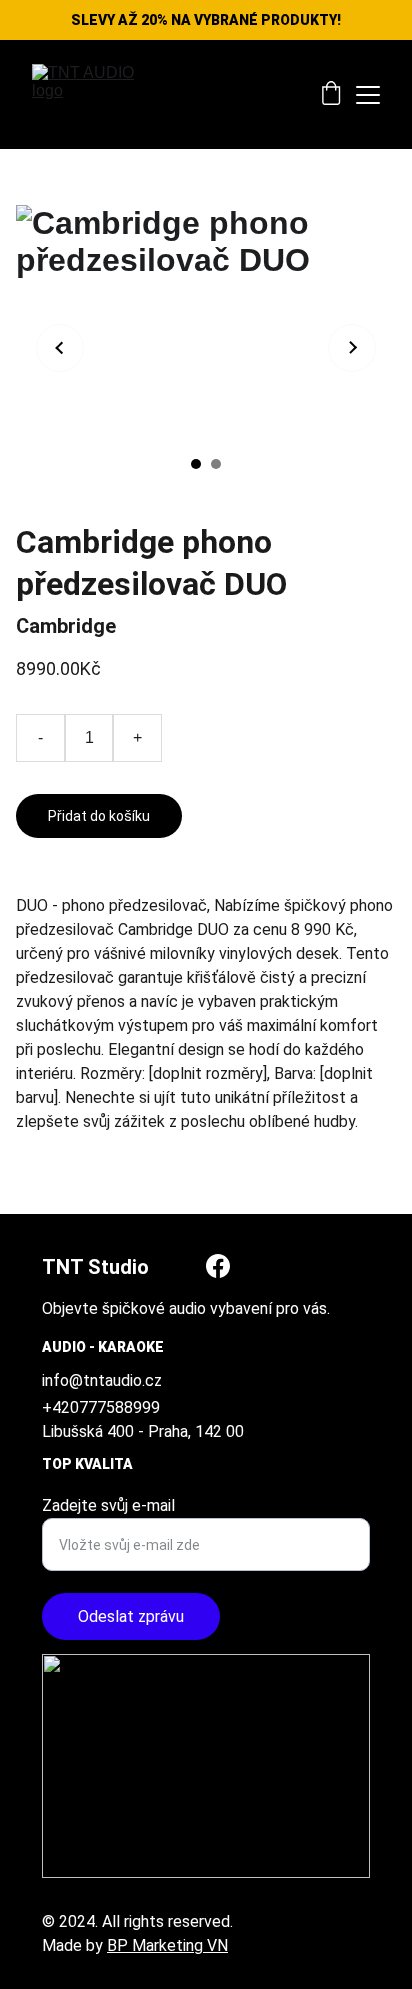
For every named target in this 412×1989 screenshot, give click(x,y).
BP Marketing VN (167, 1945)
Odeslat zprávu (131, 1616)
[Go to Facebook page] (218, 1266)
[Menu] (368, 95)
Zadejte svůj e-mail (108, 1505)
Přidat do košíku (99, 816)
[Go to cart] (331, 95)
